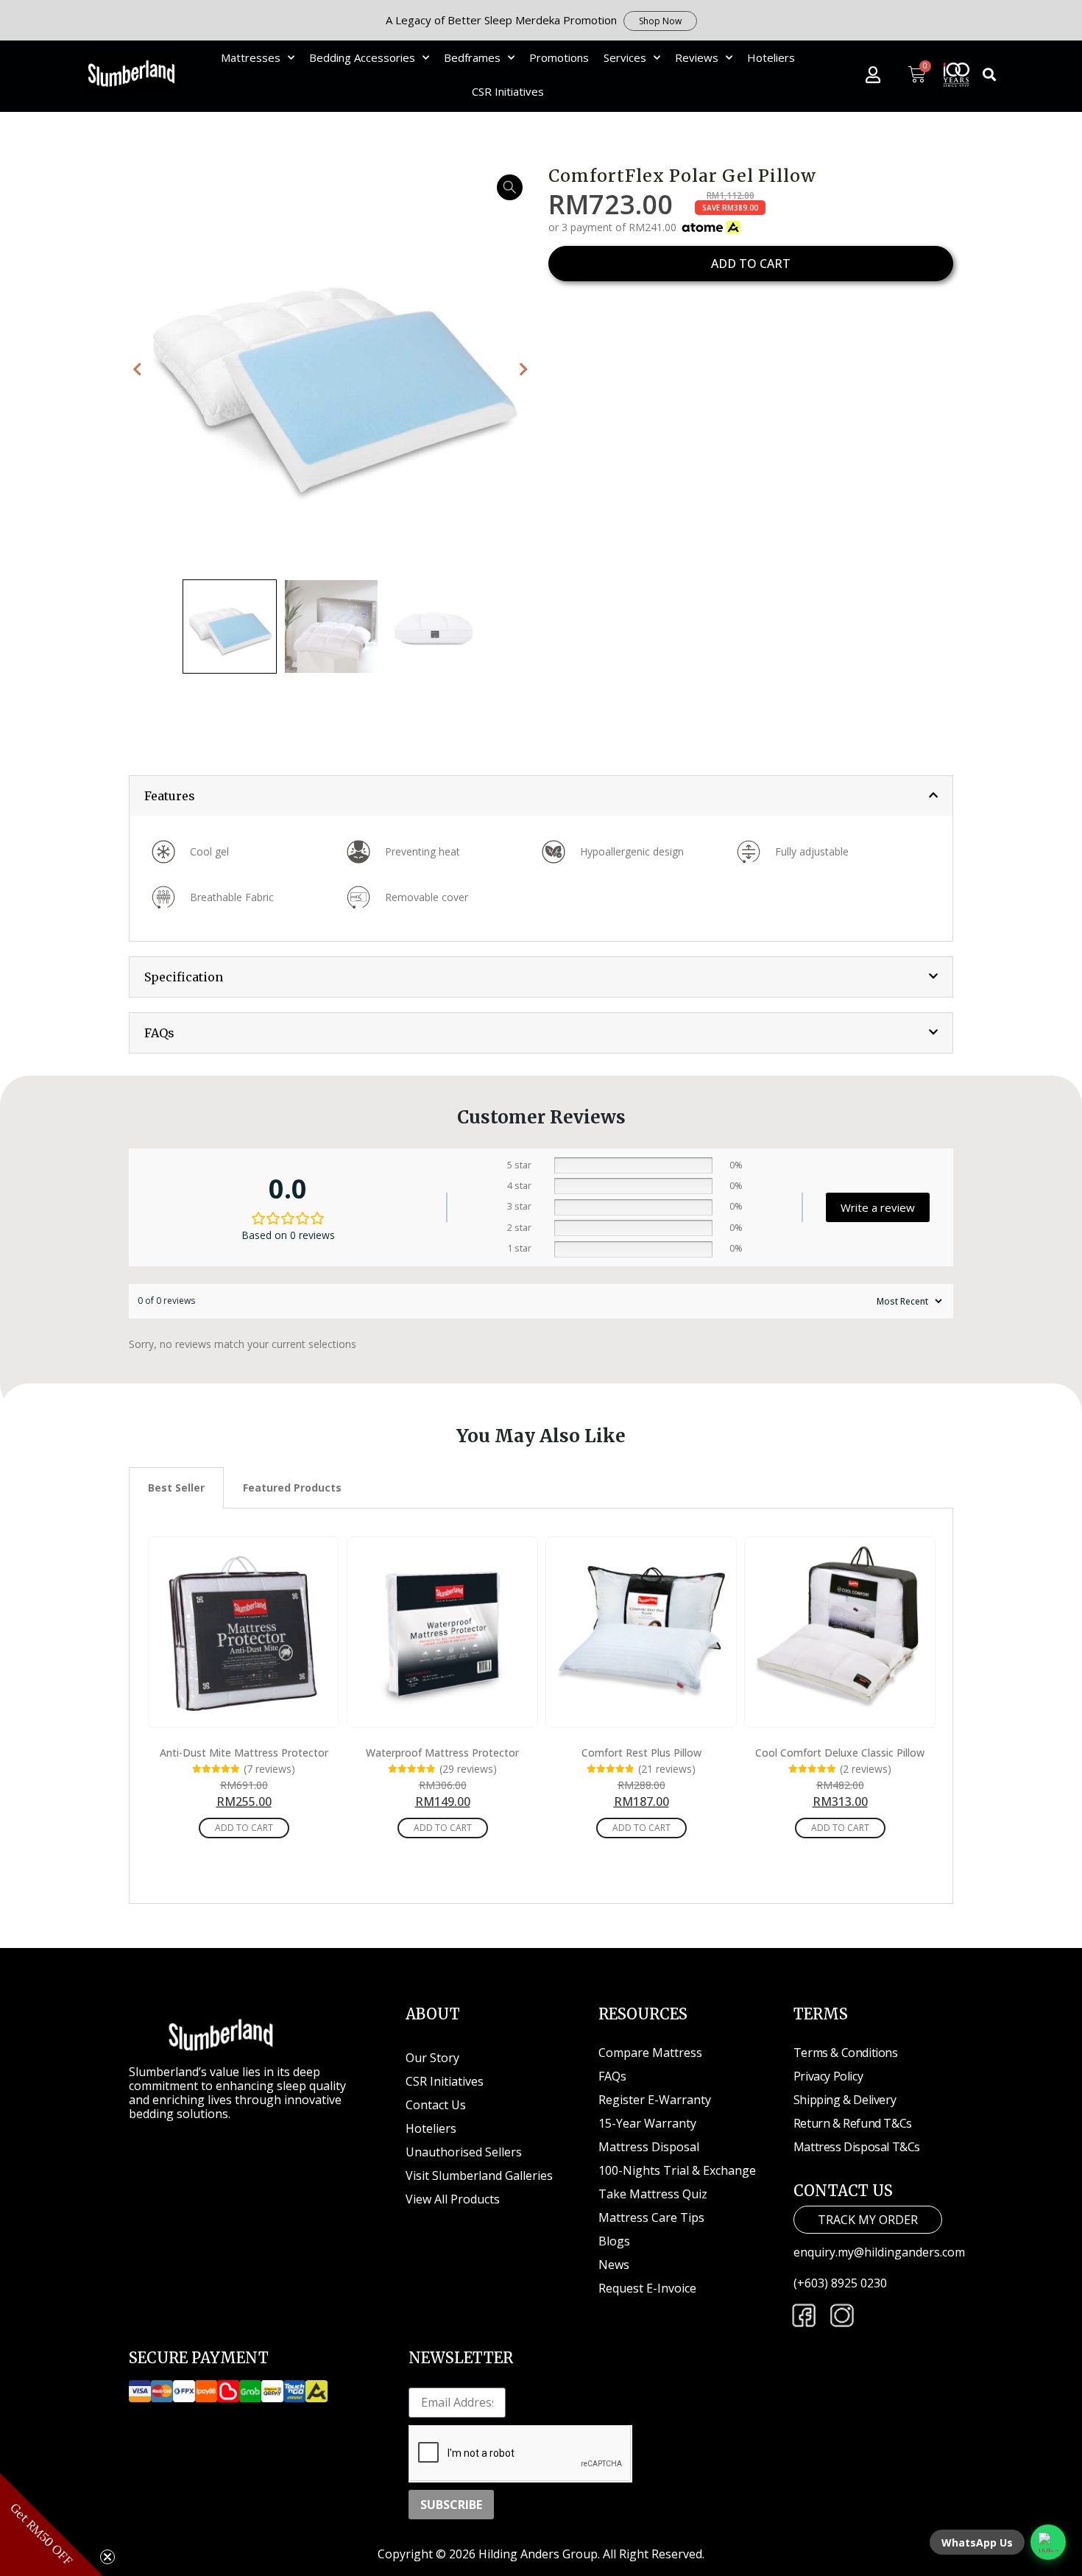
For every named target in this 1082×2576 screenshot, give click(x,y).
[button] (990, 75)
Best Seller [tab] (176, 1488)
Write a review (878, 1207)
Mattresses (251, 57)
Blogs (614, 2241)
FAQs (159, 1033)
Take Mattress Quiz (653, 2194)
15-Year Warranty (647, 2123)
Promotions (559, 57)
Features (170, 796)
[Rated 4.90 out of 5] (611, 1771)
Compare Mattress (650, 2053)
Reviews (697, 57)
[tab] (541, 796)
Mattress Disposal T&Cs (857, 2147)
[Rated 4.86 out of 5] (412, 1771)
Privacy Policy (828, 2076)
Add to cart (751, 264)
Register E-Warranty (655, 2100)
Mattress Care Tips (651, 2217)
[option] (331, 370)
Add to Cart (244, 1828)
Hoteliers (771, 57)
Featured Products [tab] (292, 1488)
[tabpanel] (541, 1707)
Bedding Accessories (362, 57)
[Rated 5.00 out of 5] (216, 1771)
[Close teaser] (107, 2557)
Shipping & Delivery (845, 2100)
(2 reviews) (866, 1770)
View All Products (453, 2199)
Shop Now (660, 21)
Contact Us (436, 2105)
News (614, 2265)
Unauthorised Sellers (465, 2152)
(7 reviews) (269, 1770)
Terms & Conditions (846, 2053)
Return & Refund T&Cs (853, 2123)
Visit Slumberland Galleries (479, 2176)
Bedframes (472, 57)
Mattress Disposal (649, 2147)
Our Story (432, 2058)
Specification (184, 977)
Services (625, 57)
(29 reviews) (468, 1770)
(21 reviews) (667, 1770)
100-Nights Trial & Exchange (677, 2170)
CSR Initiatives (508, 91)
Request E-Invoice (647, 2288)
